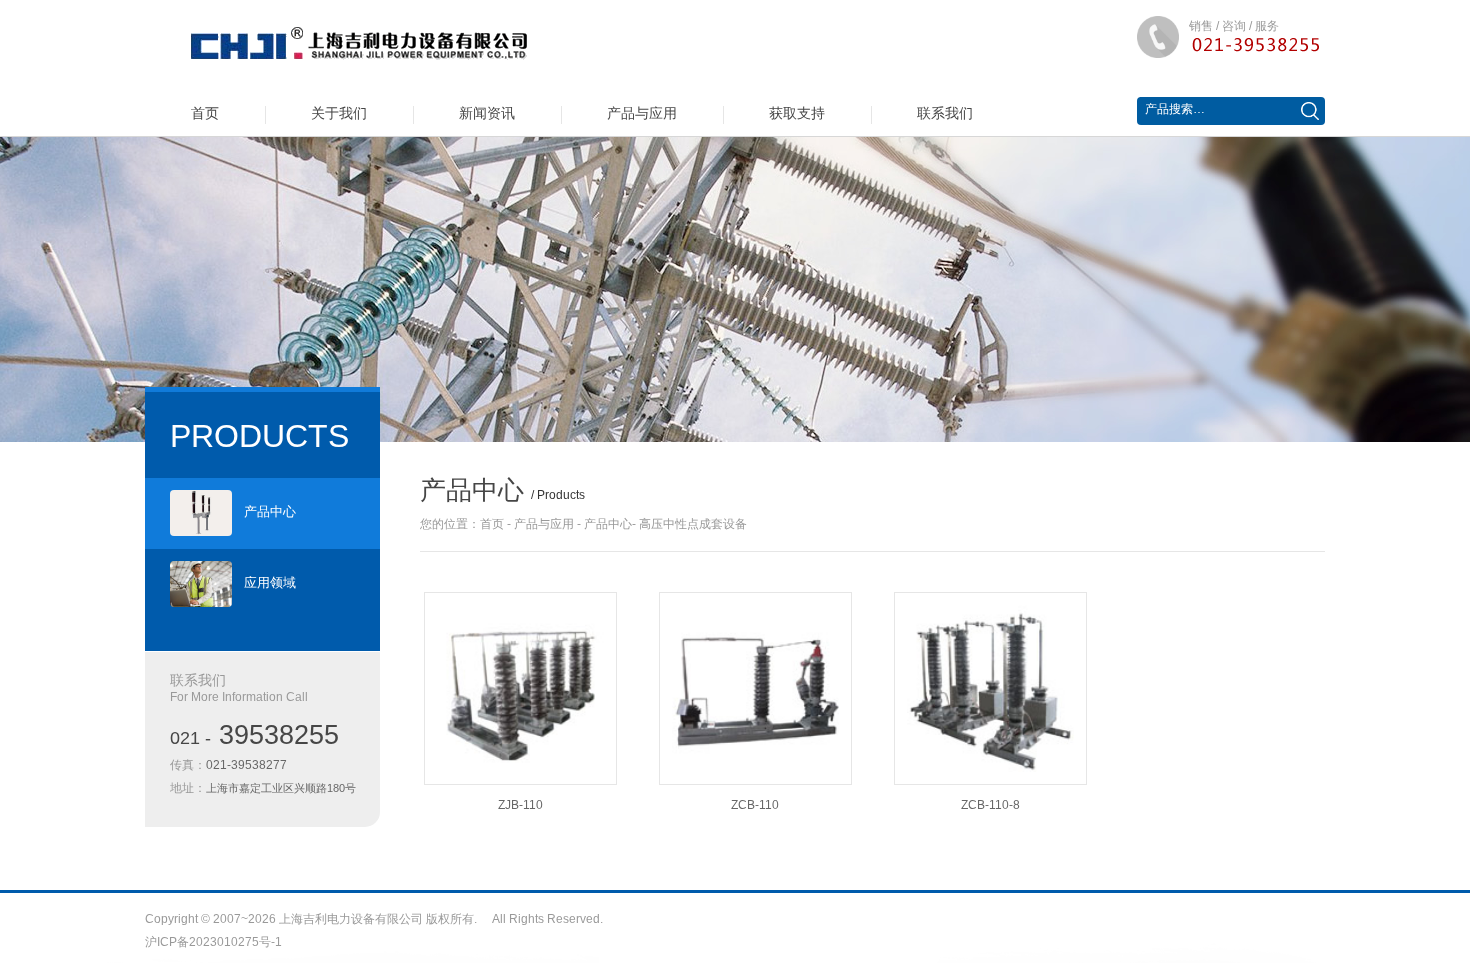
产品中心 (270, 511)
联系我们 (945, 113)
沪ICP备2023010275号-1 (213, 942)
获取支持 (797, 113)
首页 (205, 113)
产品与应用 (642, 113)
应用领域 (270, 582)
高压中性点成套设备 (693, 524)
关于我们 (339, 113)
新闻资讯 (487, 113)
